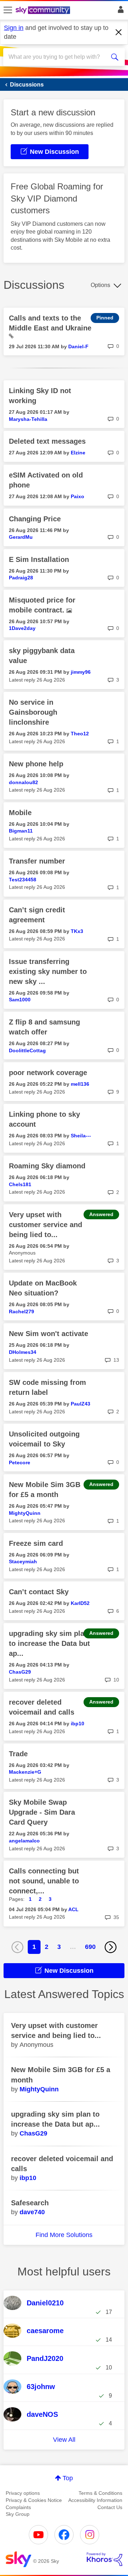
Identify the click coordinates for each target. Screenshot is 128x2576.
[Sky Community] (44, 11)
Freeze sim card (36, 1543)
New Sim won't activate (49, 1334)
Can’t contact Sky (39, 1592)
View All (64, 2440)
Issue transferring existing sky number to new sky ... (48, 971)
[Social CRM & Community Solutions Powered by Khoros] (105, 2559)
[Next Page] (111, 1947)
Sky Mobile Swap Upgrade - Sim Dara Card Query (42, 1812)
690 (90, 1947)
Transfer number (37, 861)
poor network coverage (48, 1073)
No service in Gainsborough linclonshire (33, 712)
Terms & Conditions (100, 2493)
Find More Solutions (64, 2235)
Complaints (18, 2507)
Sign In (119, 11)
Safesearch (30, 2203)
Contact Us (110, 2507)
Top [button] (68, 2478)
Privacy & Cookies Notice (34, 2500)
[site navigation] (8, 10)
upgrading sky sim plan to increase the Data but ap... (49, 1643)
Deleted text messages (47, 441)
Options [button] (100, 285)
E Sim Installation (39, 559)
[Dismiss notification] (119, 32)
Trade (18, 1754)
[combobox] (58, 57)
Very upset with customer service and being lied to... (46, 1225)
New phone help (36, 764)
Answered (101, 1214)
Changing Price (35, 519)
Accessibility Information (95, 2500)
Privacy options (23, 2493)
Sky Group (18, 2514)
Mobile (20, 813)
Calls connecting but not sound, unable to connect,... (44, 1881)
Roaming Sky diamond (47, 1166)
